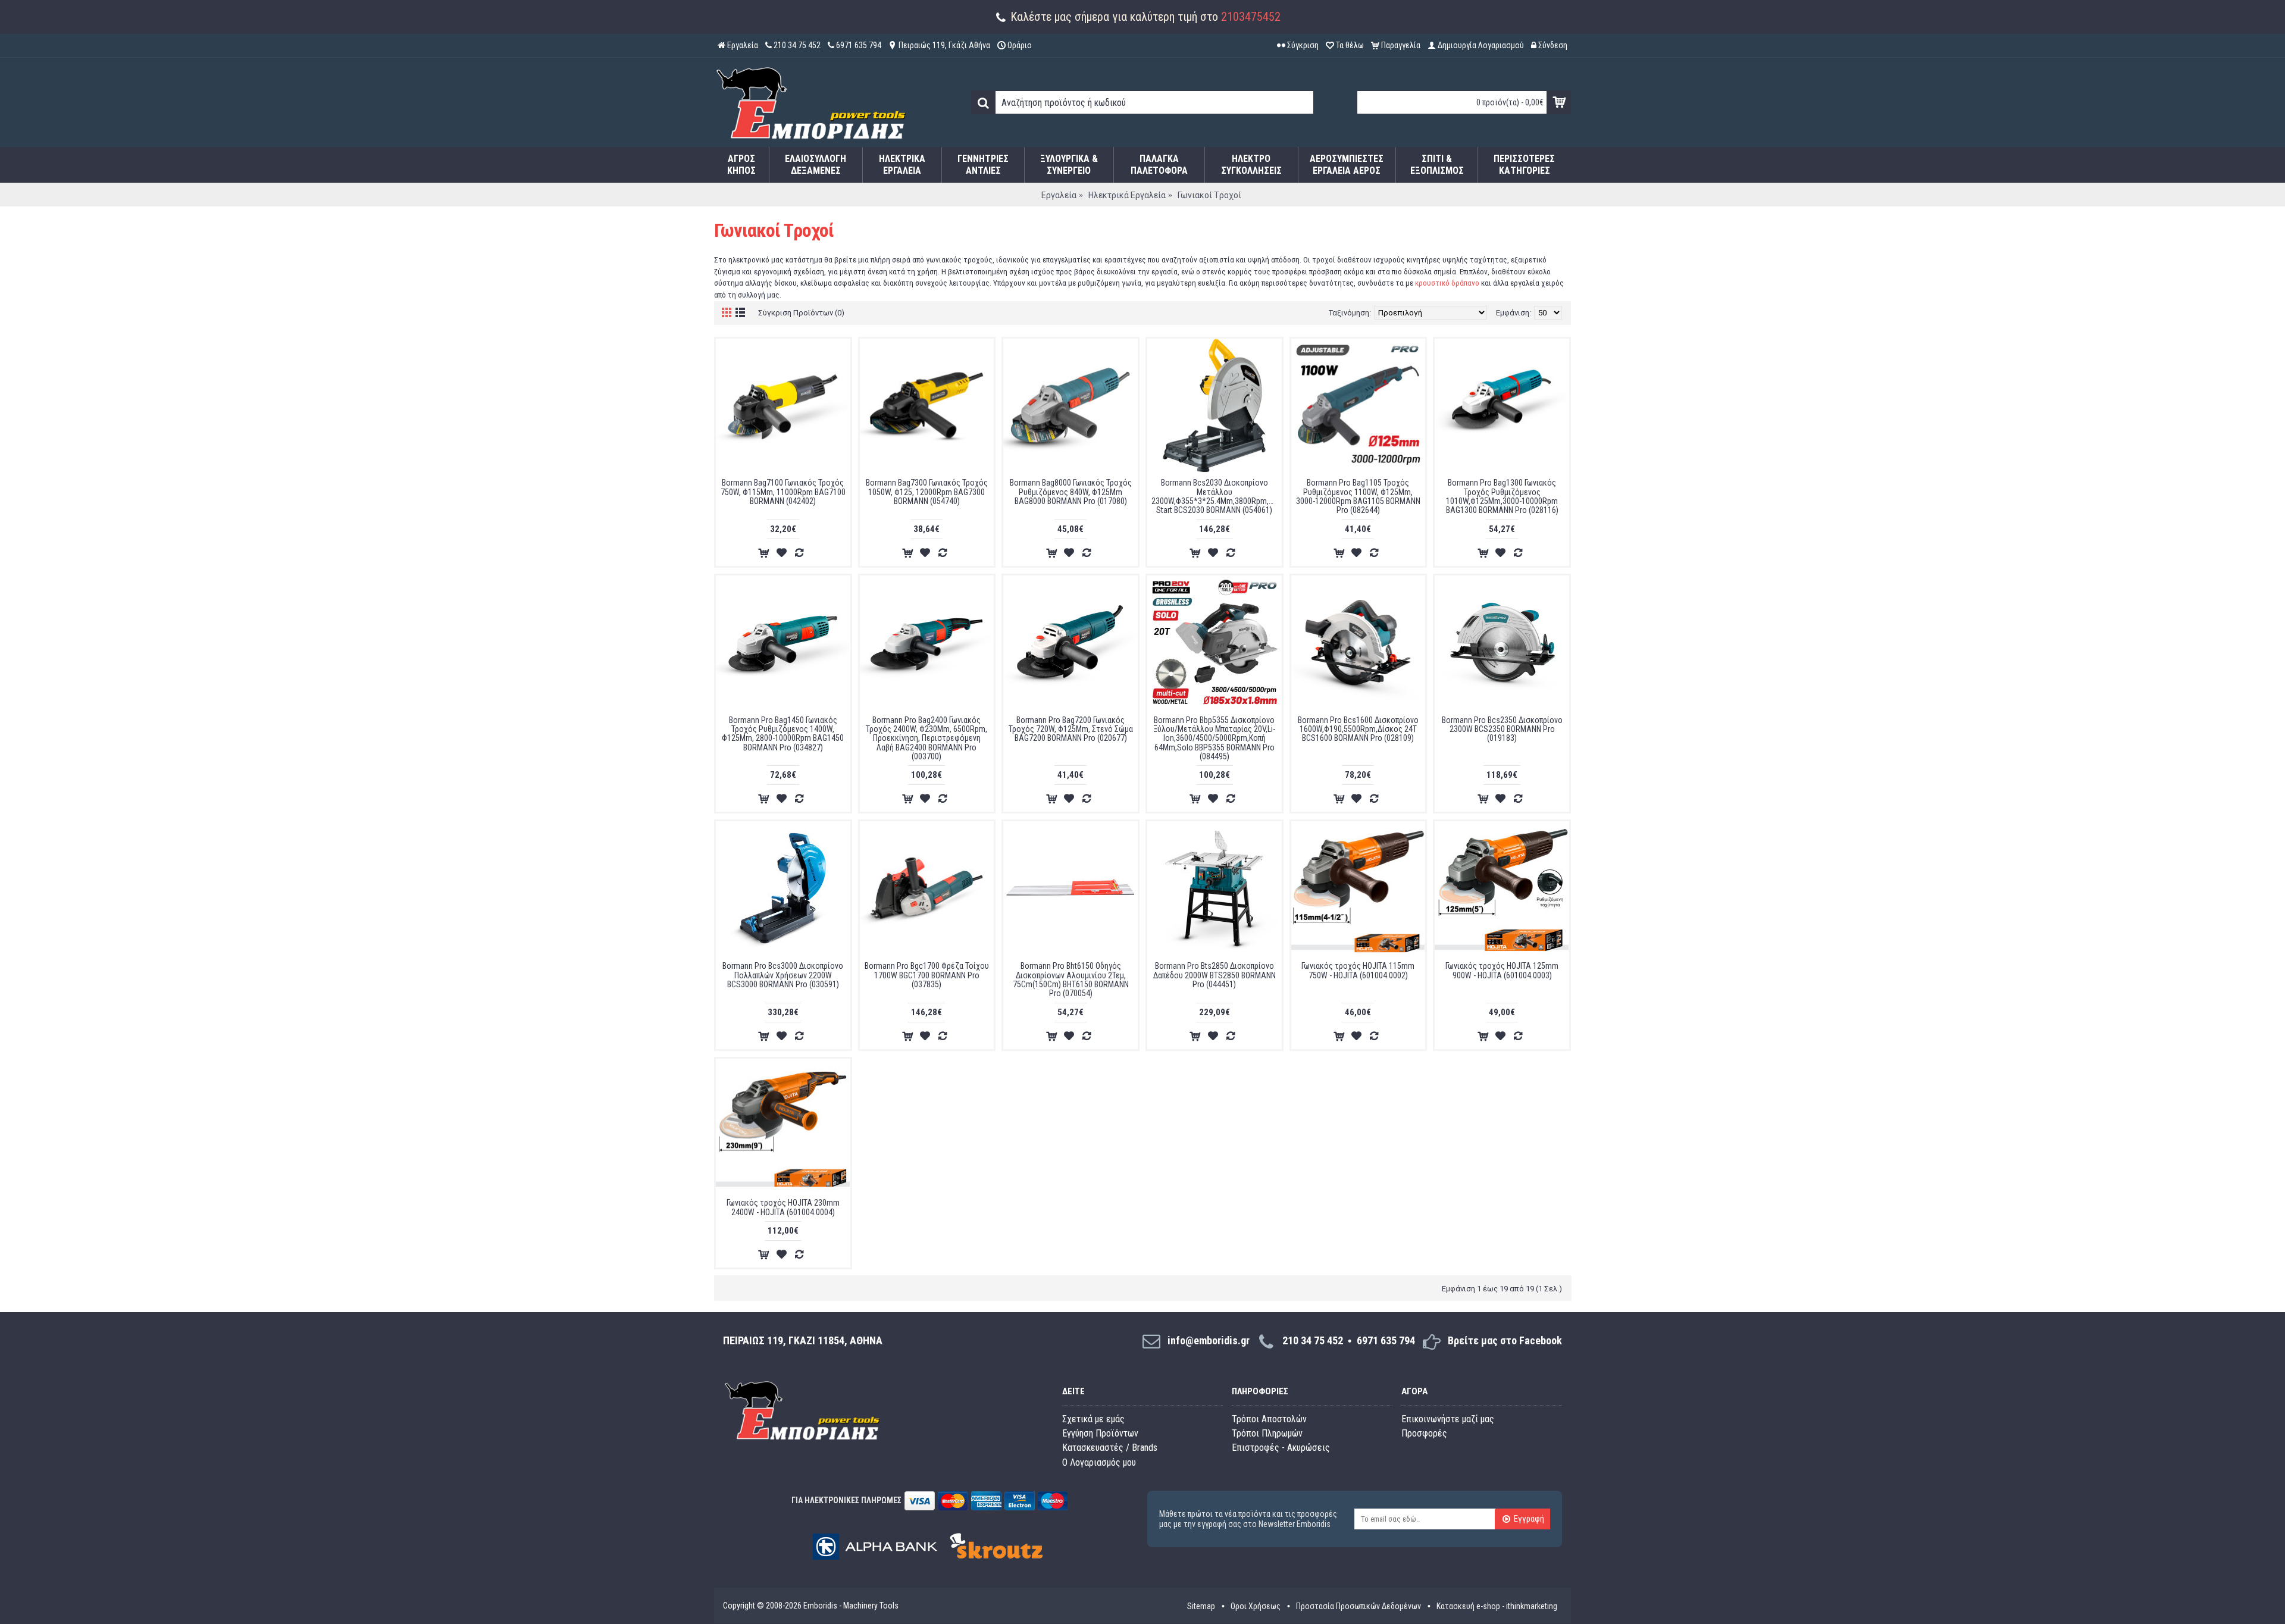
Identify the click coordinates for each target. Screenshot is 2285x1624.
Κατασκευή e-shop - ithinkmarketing (1497, 1606)
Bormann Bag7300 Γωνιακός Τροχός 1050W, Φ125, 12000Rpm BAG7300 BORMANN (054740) (927, 492)
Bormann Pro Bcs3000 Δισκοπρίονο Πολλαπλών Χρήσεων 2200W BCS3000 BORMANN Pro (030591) (783, 975)
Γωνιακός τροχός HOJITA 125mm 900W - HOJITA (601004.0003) (1502, 970)
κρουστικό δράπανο (1447, 283)
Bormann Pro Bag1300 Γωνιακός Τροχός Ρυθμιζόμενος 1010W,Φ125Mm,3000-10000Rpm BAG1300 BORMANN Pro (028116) (1502, 496)
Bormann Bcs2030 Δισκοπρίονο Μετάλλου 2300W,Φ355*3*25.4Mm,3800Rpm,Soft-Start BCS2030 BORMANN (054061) (1217, 496)
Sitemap (1201, 1606)
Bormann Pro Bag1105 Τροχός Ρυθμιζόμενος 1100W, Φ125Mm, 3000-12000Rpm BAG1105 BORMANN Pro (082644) (1358, 496)
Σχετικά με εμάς (1093, 1419)
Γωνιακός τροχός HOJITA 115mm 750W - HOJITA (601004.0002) (1358, 970)
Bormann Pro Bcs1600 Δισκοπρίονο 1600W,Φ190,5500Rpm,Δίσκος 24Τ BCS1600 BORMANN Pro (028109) (1358, 729)
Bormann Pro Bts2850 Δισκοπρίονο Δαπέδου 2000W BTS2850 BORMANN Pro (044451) (1215, 975)
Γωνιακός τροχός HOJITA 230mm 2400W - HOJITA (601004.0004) (783, 1207)
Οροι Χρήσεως (1256, 1606)
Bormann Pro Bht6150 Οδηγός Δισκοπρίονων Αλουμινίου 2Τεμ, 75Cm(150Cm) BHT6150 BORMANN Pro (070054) (1071, 980)
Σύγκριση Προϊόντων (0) (801, 313)
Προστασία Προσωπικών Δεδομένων (1359, 1606)
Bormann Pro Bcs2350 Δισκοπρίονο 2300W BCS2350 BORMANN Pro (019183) (1502, 729)
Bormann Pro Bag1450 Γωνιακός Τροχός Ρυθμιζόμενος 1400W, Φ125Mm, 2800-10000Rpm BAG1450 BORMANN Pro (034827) (783, 734)
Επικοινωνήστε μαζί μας (1448, 1419)
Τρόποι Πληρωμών (1267, 1433)
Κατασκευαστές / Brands (1110, 1448)
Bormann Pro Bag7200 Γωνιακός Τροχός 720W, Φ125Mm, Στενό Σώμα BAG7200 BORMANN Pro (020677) (1071, 729)
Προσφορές (1424, 1433)
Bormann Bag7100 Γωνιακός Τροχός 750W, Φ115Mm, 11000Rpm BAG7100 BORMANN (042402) (783, 492)
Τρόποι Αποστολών (1269, 1419)
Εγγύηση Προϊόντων (1100, 1433)
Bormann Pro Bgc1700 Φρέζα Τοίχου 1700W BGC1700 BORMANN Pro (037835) (927, 975)
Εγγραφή (1529, 1519)
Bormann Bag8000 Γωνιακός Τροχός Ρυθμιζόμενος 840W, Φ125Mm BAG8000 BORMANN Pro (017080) (1071, 492)
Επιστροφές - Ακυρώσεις (1281, 1448)
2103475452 (1251, 17)
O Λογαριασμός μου (1099, 1462)
